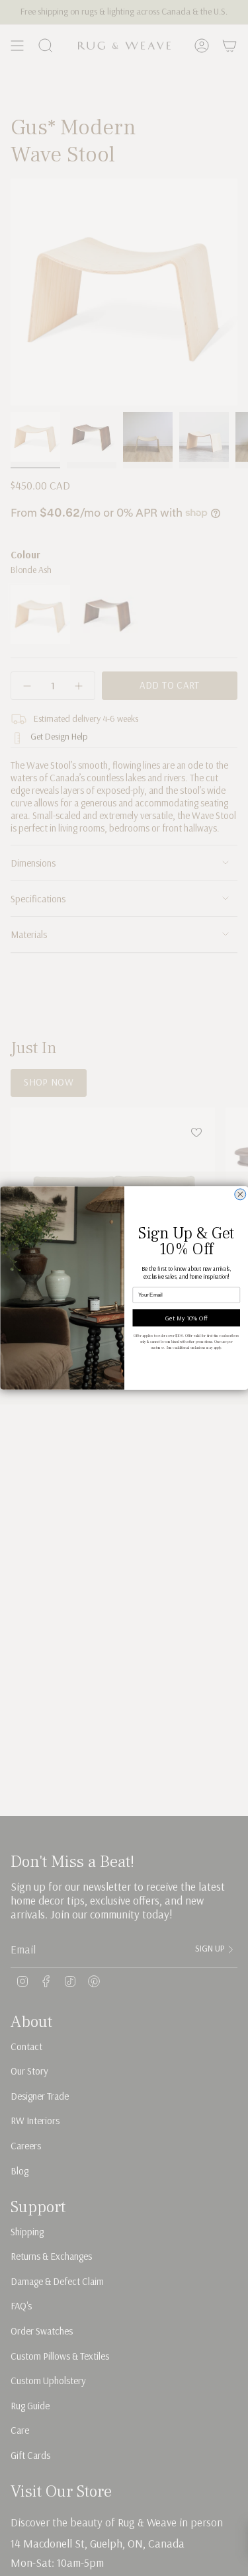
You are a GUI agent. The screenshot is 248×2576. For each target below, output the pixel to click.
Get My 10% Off (186, 1318)
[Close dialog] (240, 1194)
